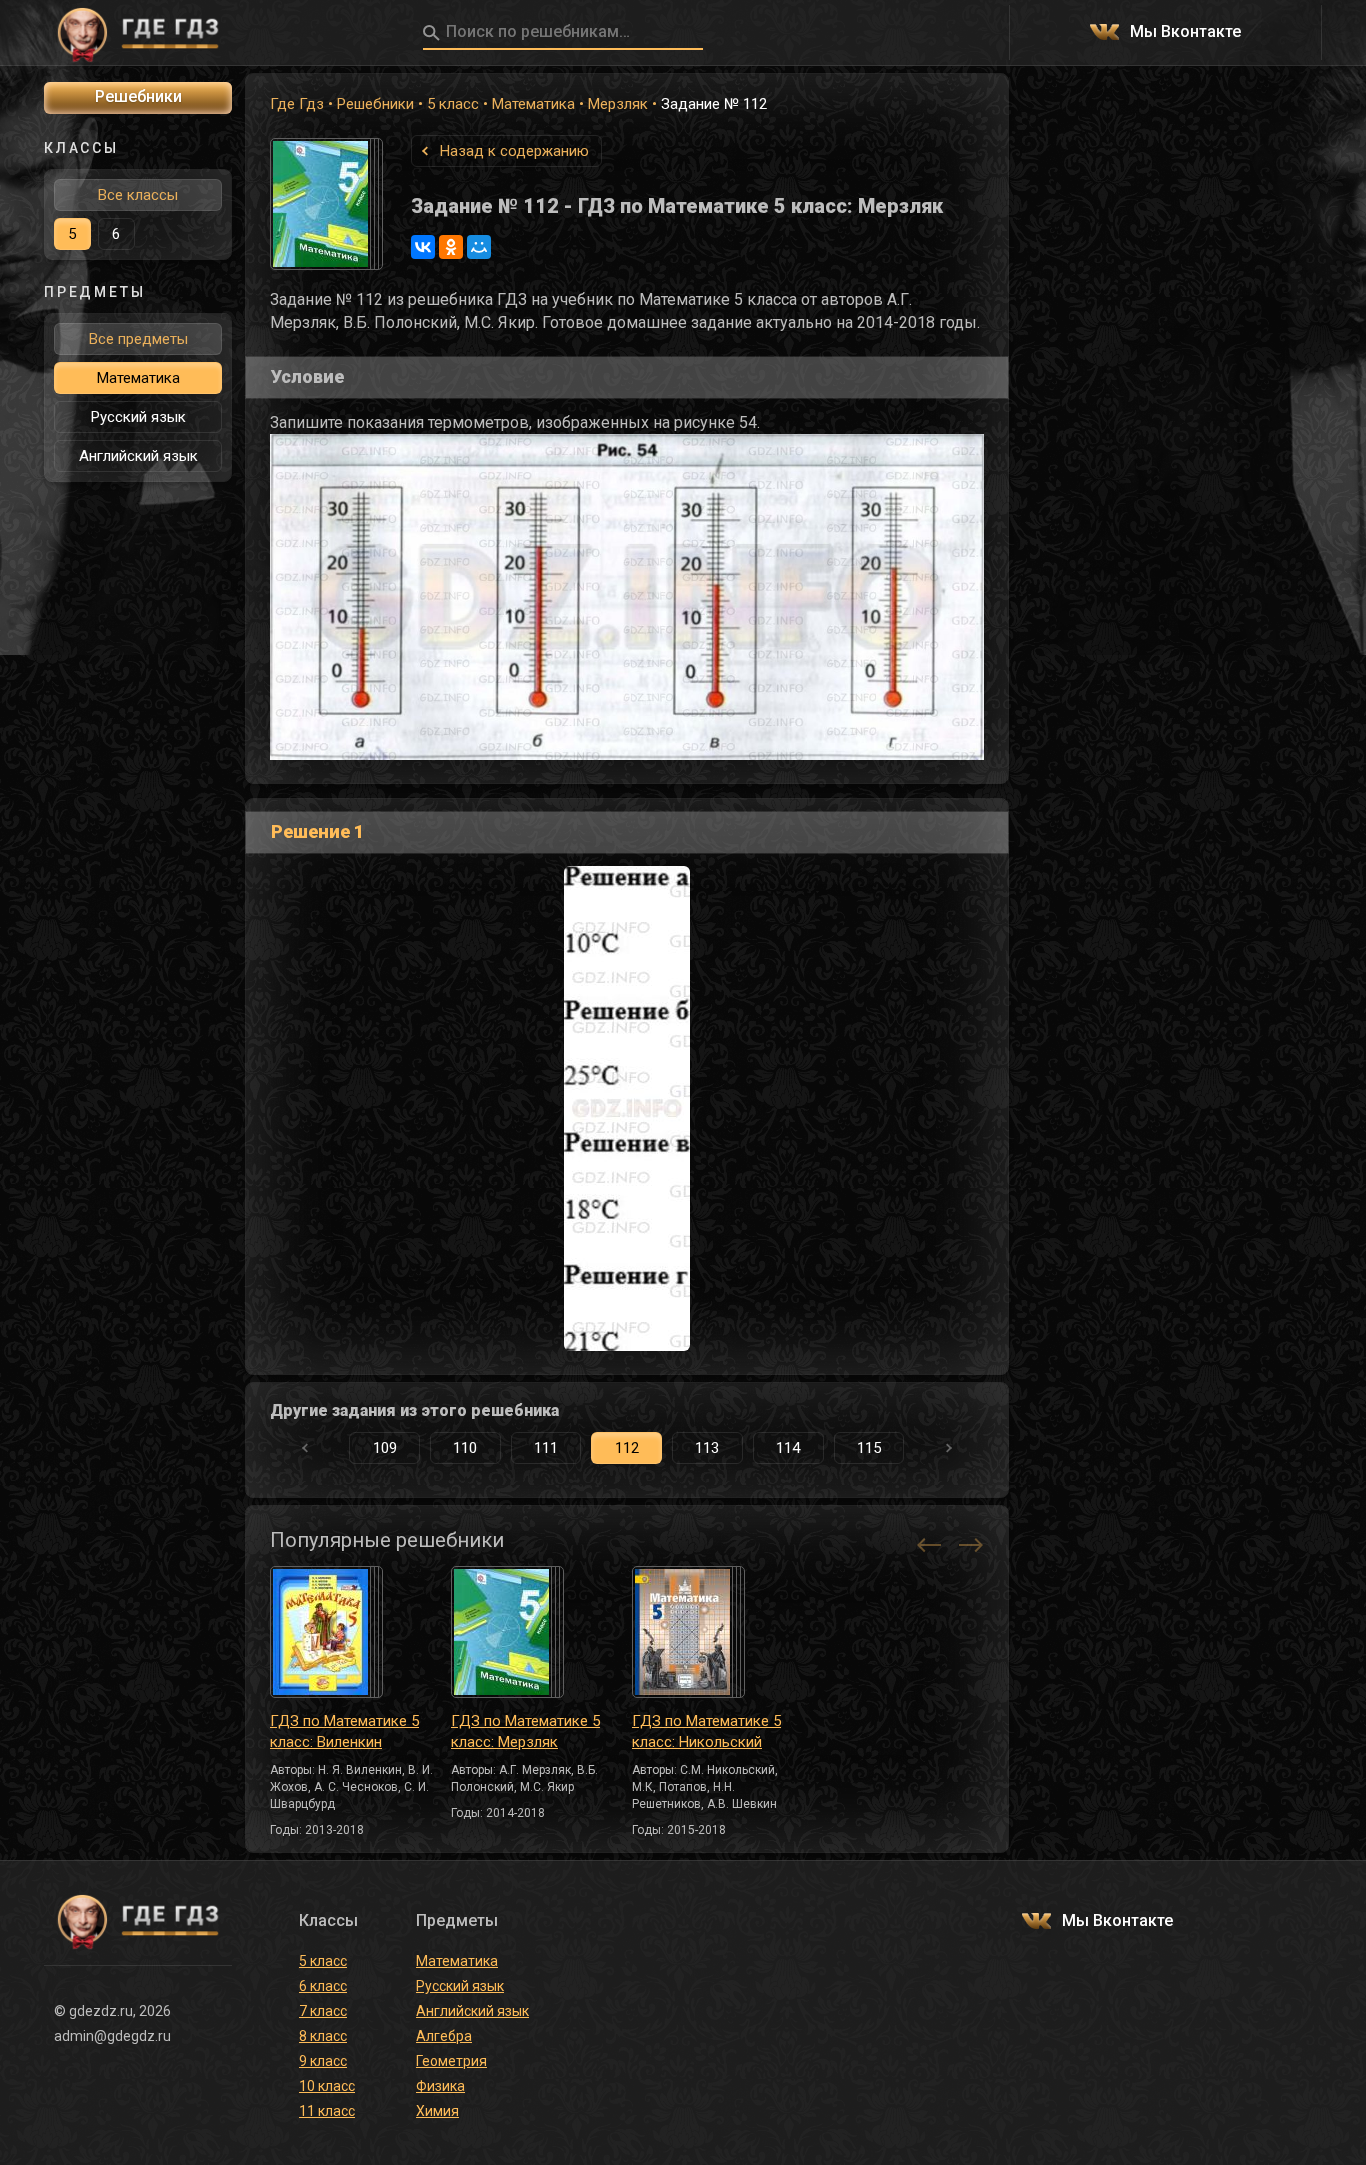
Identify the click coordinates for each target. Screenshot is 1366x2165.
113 (707, 1448)
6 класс (323, 1986)
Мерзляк (618, 104)
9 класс (323, 2061)
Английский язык (138, 456)
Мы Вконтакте (1185, 32)
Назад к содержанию (514, 151)
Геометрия (451, 2061)
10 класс (327, 2086)
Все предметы (138, 339)
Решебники (375, 104)
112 (627, 1448)
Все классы (138, 195)
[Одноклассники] (451, 247)
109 (385, 1448)
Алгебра (444, 2036)
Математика (533, 104)
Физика (440, 2086)
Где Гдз (297, 104)
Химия (437, 2111)
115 (869, 1448)
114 (788, 1448)
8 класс (323, 2036)
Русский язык (138, 417)
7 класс (323, 2011)
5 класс (453, 104)
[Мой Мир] (479, 247)
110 (465, 1448)
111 (546, 1448)
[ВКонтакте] (423, 247)
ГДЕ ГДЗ (138, 33)
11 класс (327, 2111)
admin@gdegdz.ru (112, 2036)
